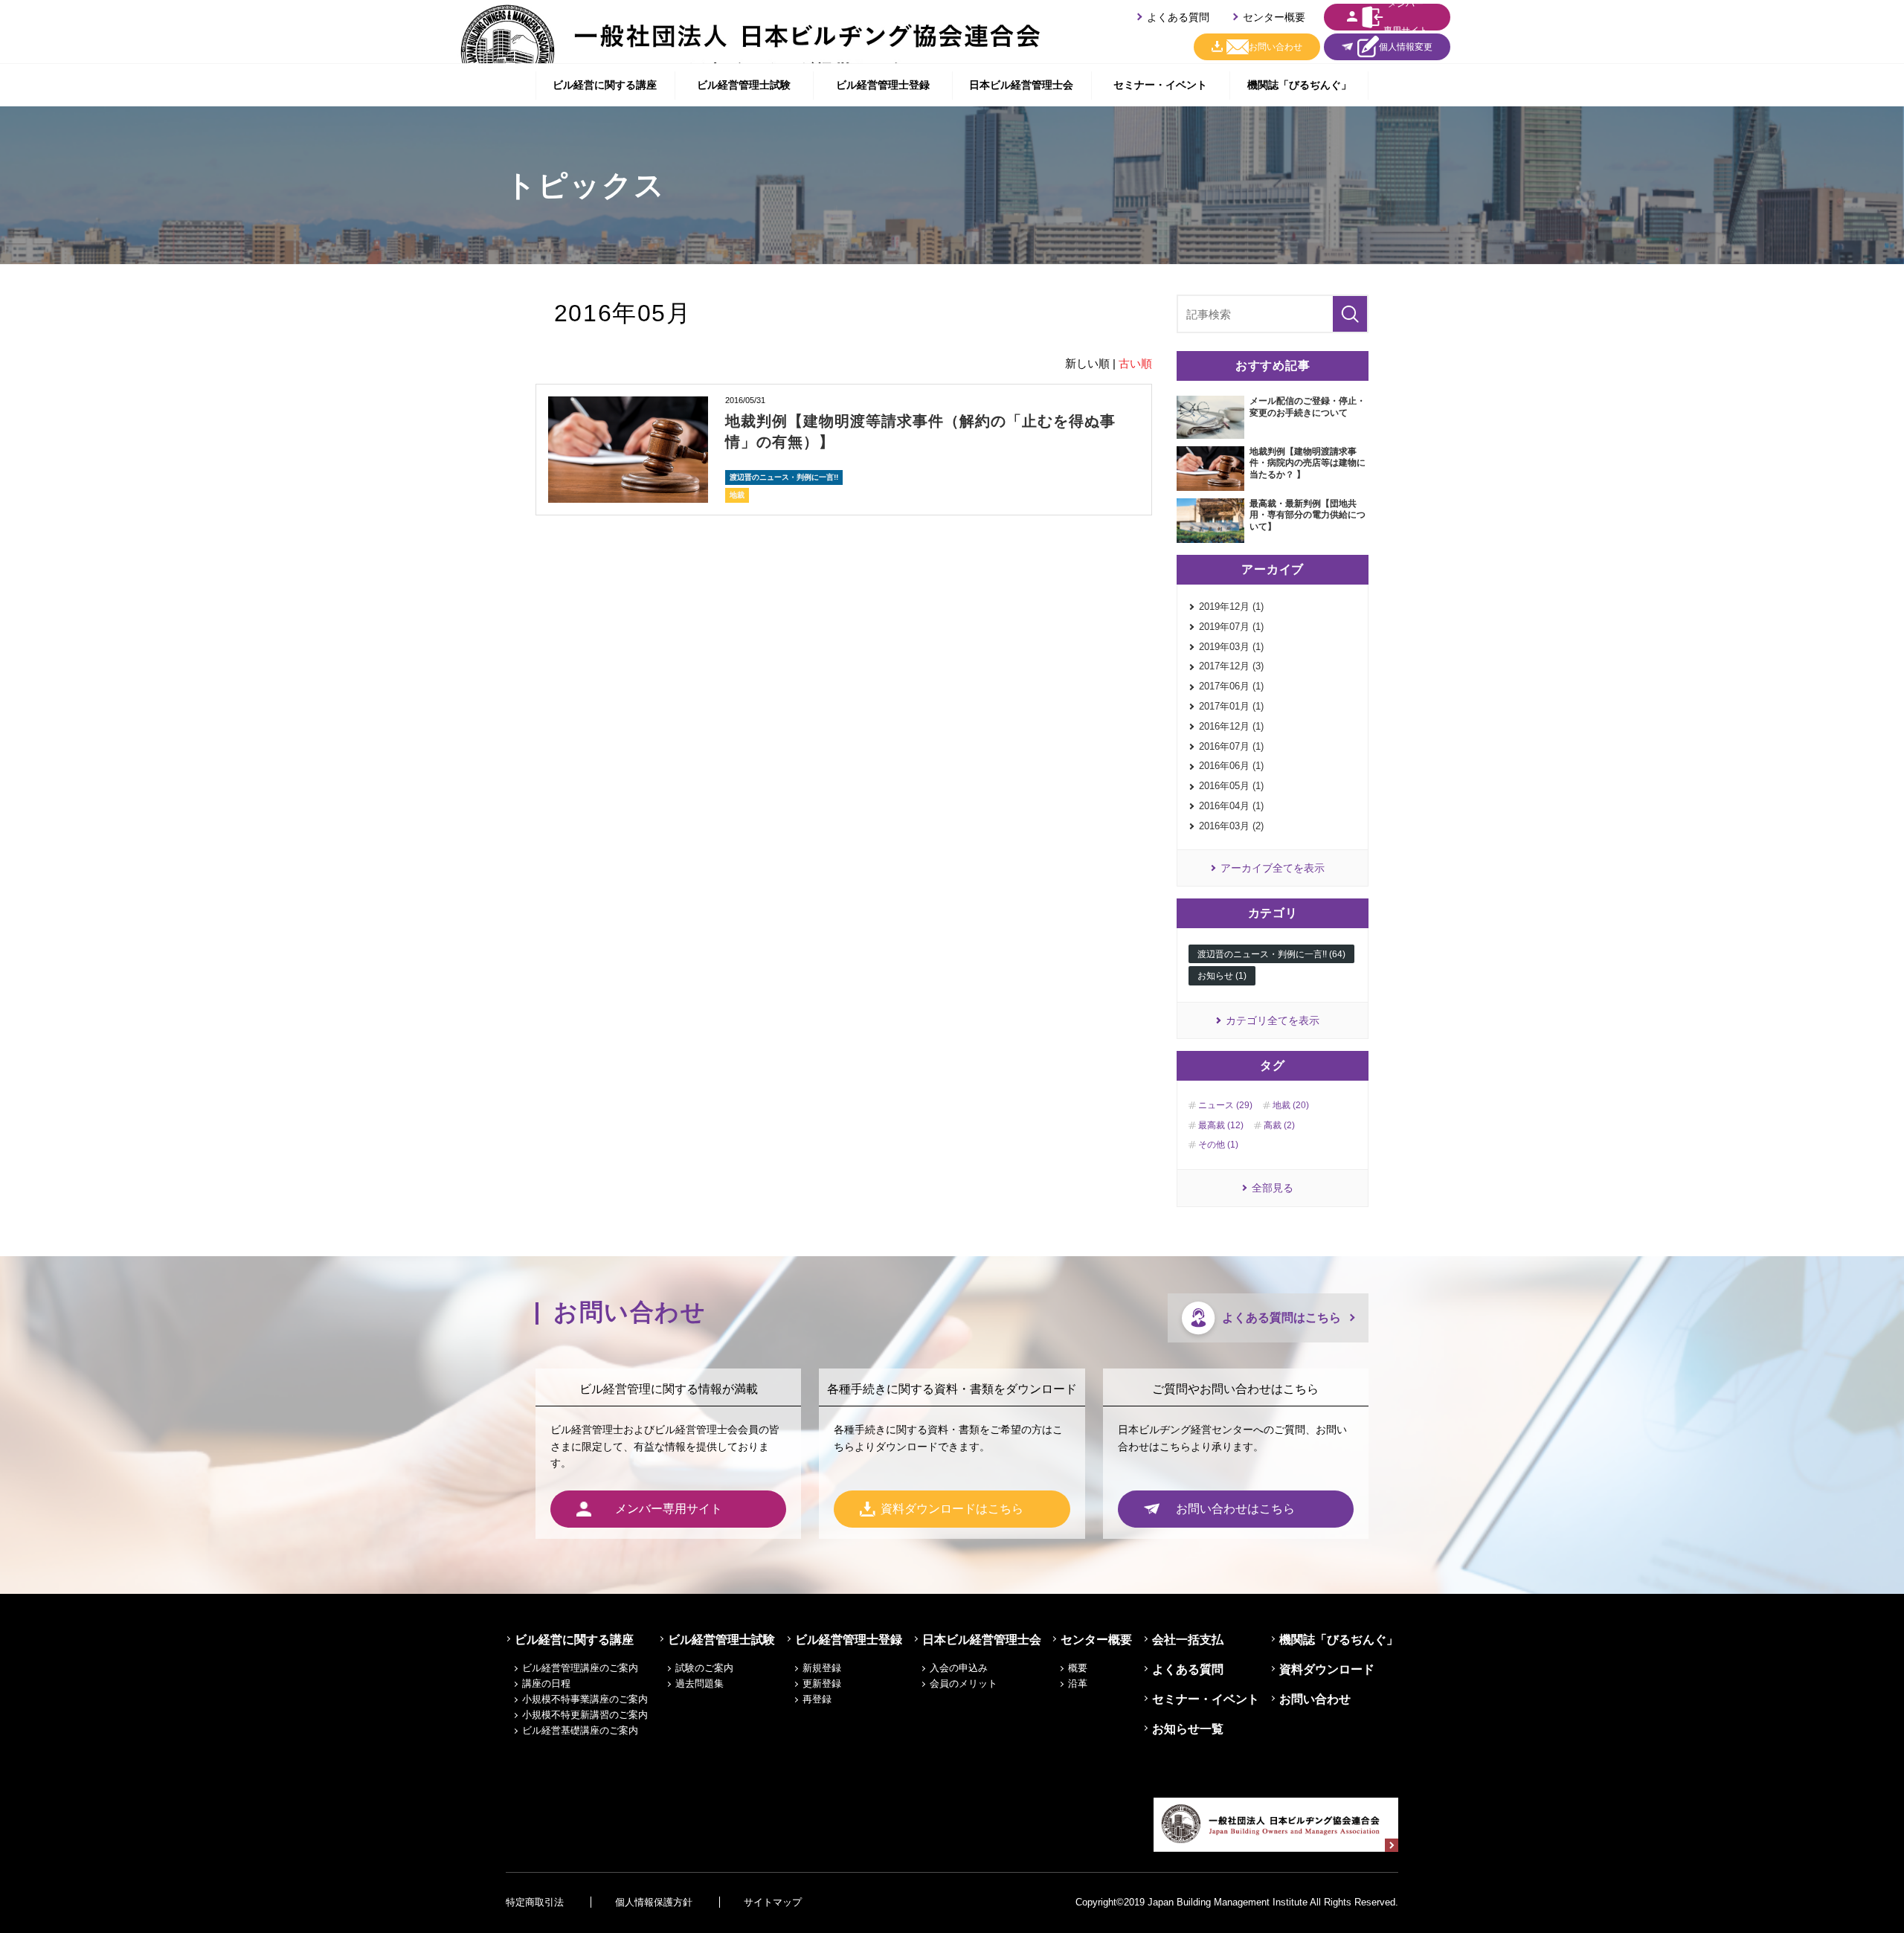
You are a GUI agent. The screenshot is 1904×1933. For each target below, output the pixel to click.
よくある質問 (1178, 17)
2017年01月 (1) (1231, 706)
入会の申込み (959, 1668)
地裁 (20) (1291, 1105)
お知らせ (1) (1222, 976)
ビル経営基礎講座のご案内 (580, 1730)
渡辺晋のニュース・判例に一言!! (784, 477)
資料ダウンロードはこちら (952, 1509)
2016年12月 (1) (1231, 726)
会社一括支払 (1188, 1640)
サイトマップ (773, 1902)
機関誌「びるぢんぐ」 (1299, 85)
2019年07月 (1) (1231, 627)
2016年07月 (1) (1231, 746)
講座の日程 (546, 1683)
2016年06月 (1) (1231, 766)
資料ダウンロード (1327, 1669)
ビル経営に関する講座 (605, 85)
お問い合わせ (1276, 47)
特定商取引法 (535, 1902)
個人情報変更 (1406, 47)
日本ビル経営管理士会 (1021, 85)
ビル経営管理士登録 (883, 85)
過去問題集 (699, 1683)
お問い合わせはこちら (1235, 1509)
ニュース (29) (1225, 1105)
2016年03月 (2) (1231, 826)
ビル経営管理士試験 (744, 85)
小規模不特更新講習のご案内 (585, 1715)
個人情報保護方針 (654, 1902)
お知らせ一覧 (1188, 1729)
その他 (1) (1218, 1145)
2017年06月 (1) (1231, 686)
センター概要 (1274, 17)
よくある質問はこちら (1281, 1318)
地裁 (737, 495)
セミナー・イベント (1160, 85)
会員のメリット (964, 1683)
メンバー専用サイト (1406, 17)
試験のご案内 (704, 1668)
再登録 (817, 1699)
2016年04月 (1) (1231, 806)
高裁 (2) (1279, 1125)
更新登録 (822, 1683)
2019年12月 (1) (1231, 607)
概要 (1078, 1668)
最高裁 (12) (1221, 1125)
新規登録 (822, 1668)
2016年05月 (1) (1231, 786)
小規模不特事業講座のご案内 (585, 1699)
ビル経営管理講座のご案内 (580, 1668)
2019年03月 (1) (1231, 647)
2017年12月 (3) (1231, 666)
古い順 (1135, 363)
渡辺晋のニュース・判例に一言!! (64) (1271, 954)
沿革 (1078, 1683)
